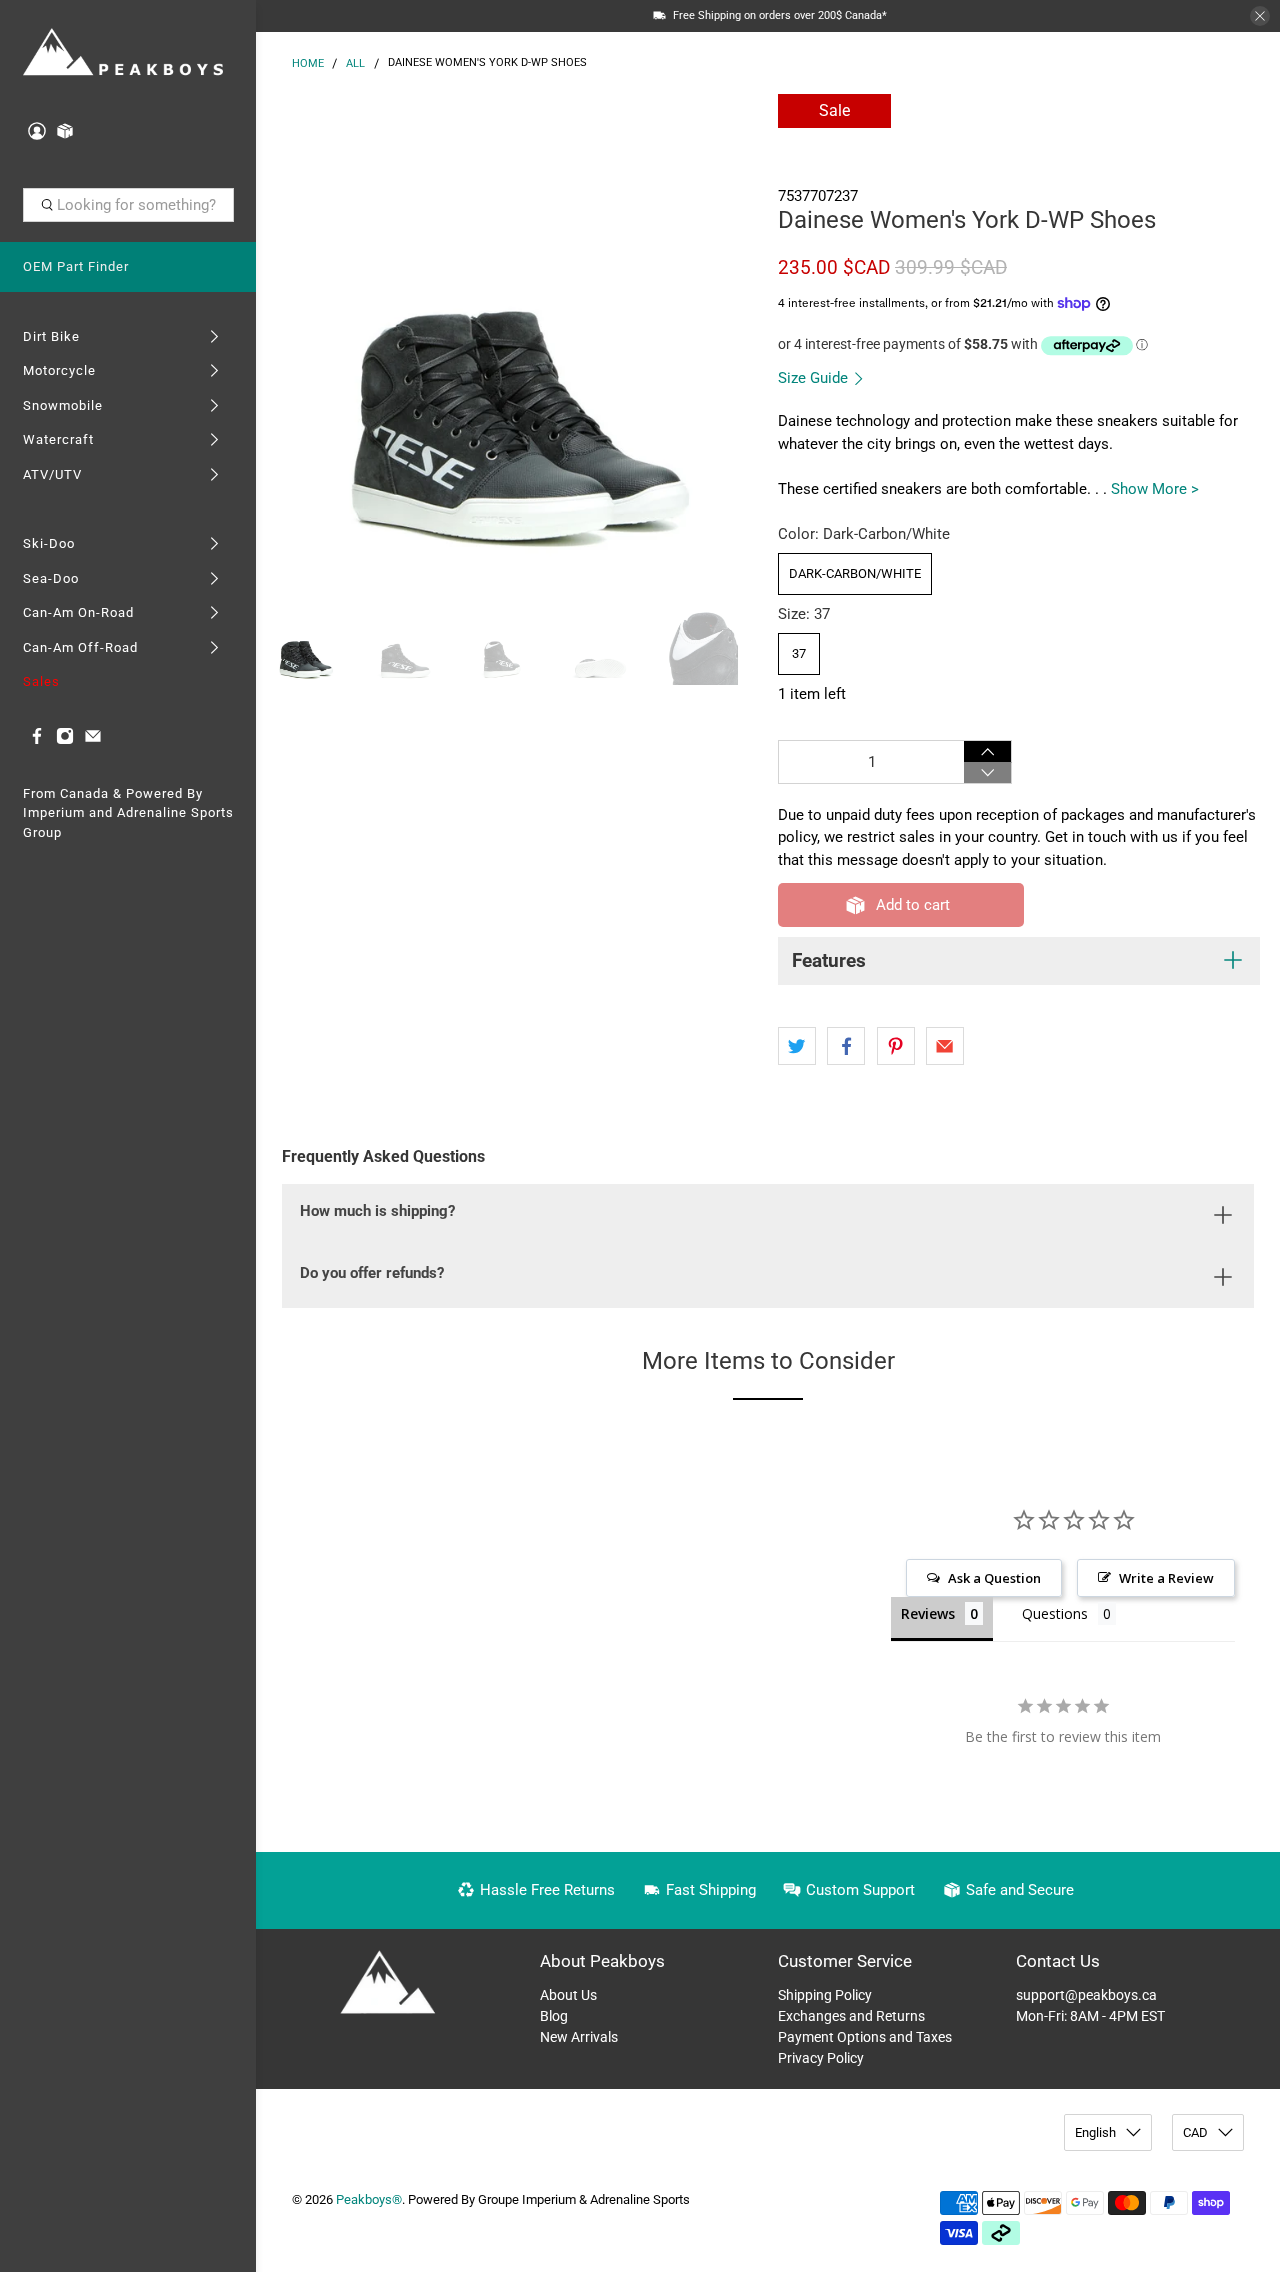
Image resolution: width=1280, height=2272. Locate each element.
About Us (568, 1995)
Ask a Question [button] (994, 1578)
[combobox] (128, 205)
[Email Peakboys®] (93, 740)
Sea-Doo (51, 578)
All (355, 63)
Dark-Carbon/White (855, 573)
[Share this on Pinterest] (896, 1046)
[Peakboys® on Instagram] (65, 740)
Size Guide (815, 378)
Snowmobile (63, 405)
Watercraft (58, 439)
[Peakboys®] (123, 53)
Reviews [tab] (928, 1613)
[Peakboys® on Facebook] (37, 740)
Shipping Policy (825, 1995)
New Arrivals (579, 2037)
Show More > (1155, 489)
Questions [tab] (1055, 1613)
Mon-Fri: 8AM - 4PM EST (1090, 2016)
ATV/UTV (52, 474)
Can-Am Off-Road (80, 647)
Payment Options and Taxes (865, 2037)
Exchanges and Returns (851, 2016)
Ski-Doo (49, 543)
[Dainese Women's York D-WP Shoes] (512, 340)
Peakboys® (369, 2199)
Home (308, 63)
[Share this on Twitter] (797, 1046)
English (1095, 2132)
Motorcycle (59, 370)
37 (799, 653)
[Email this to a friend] (945, 1046)
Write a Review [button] (1166, 1578)
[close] (1260, 16)
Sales (41, 681)
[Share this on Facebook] (846, 1046)
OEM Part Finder (76, 266)
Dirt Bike (51, 336)
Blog (554, 2016)
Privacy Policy (821, 2058)
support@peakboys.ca (1086, 1995)
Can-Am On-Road (78, 612)
